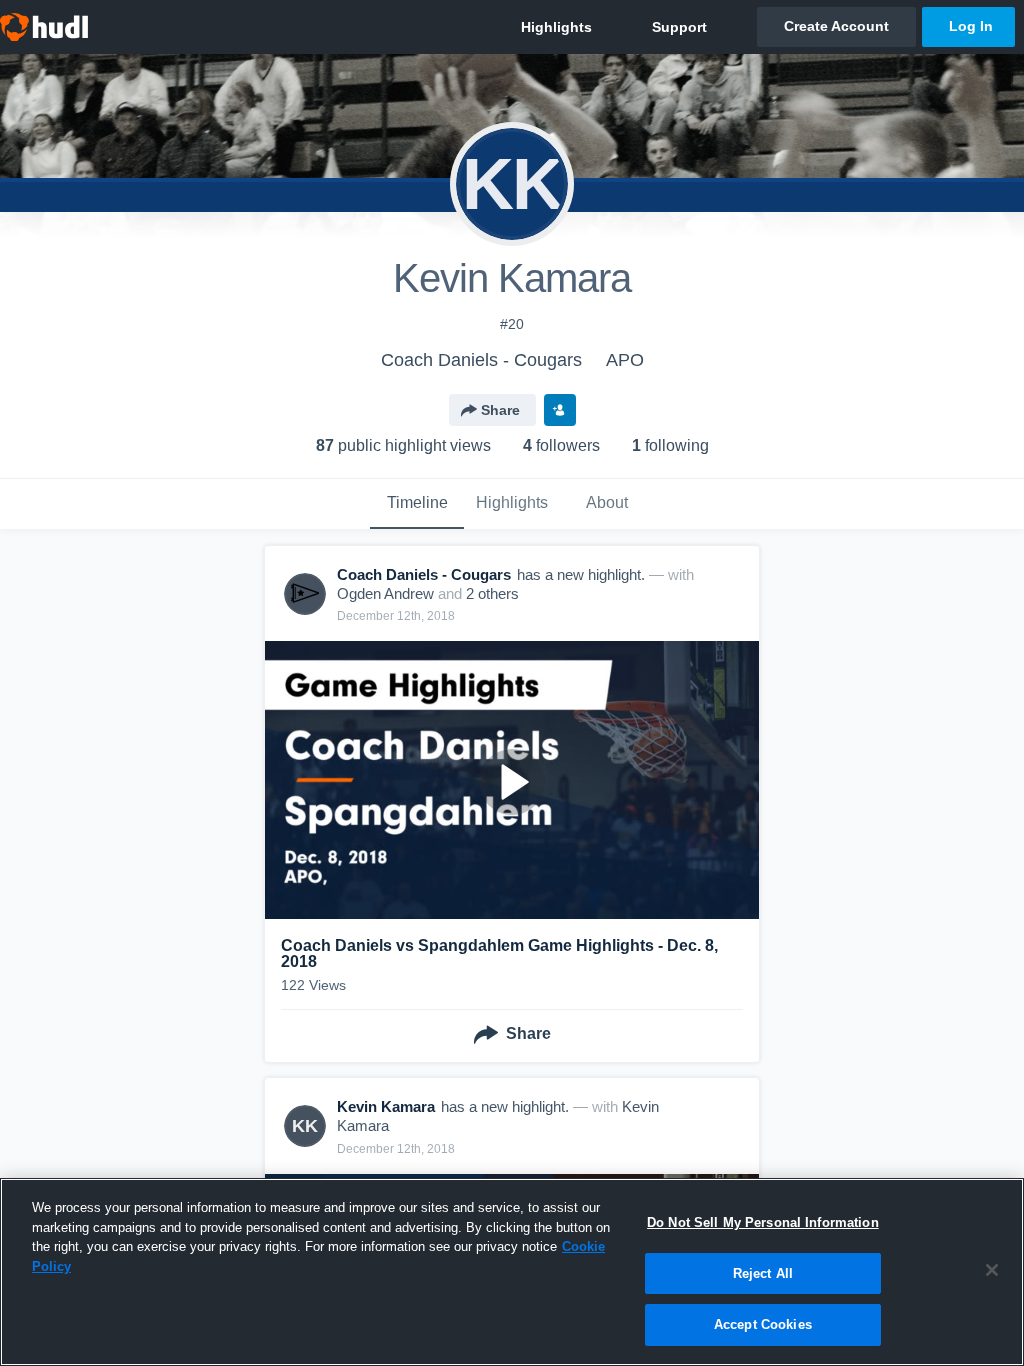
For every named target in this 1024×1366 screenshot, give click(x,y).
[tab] (417, 504)
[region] (512, 1272)
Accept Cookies (763, 1324)
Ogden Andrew (385, 593)
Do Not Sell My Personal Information (763, 1222)
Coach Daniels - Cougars (481, 360)
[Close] (992, 1270)
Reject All (763, 1273)
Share (500, 410)
